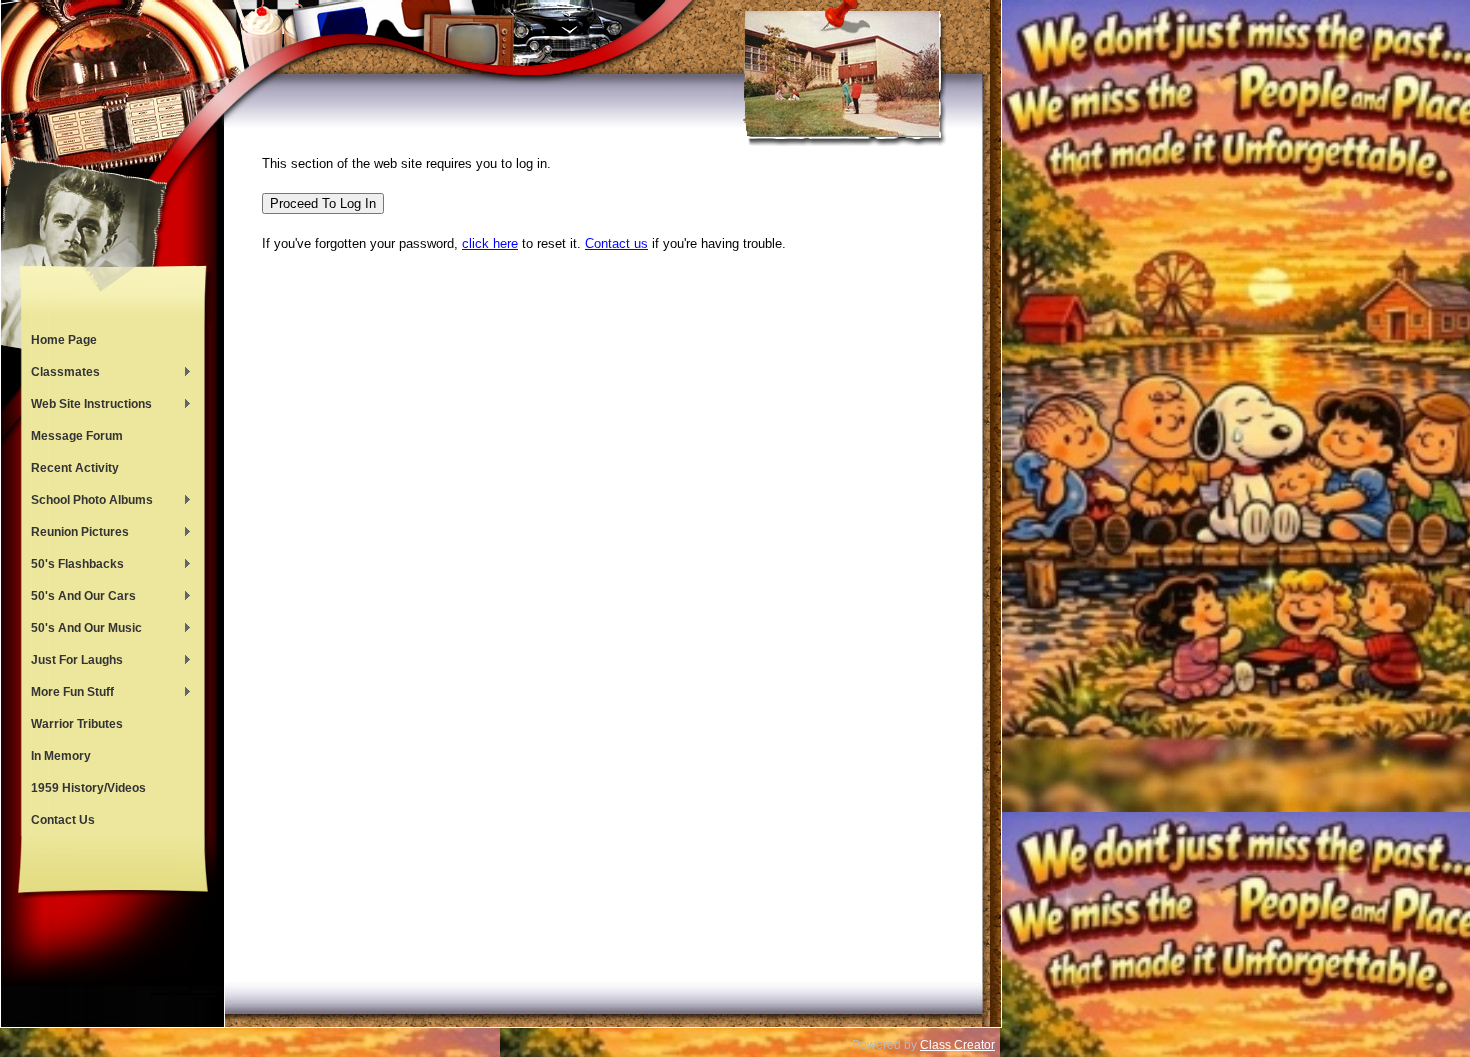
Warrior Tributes (77, 724)
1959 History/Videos (88, 788)
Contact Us (63, 820)
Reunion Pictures (75, 534)
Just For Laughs (72, 662)
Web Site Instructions (86, 406)
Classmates (60, 374)
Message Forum (77, 436)
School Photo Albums (87, 502)
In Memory (61, 756)
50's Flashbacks (72, 566)
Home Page (64, 340)
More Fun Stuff (67, 694)
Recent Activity (75, 468)
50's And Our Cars (78, 598)
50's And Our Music (81, 630)
